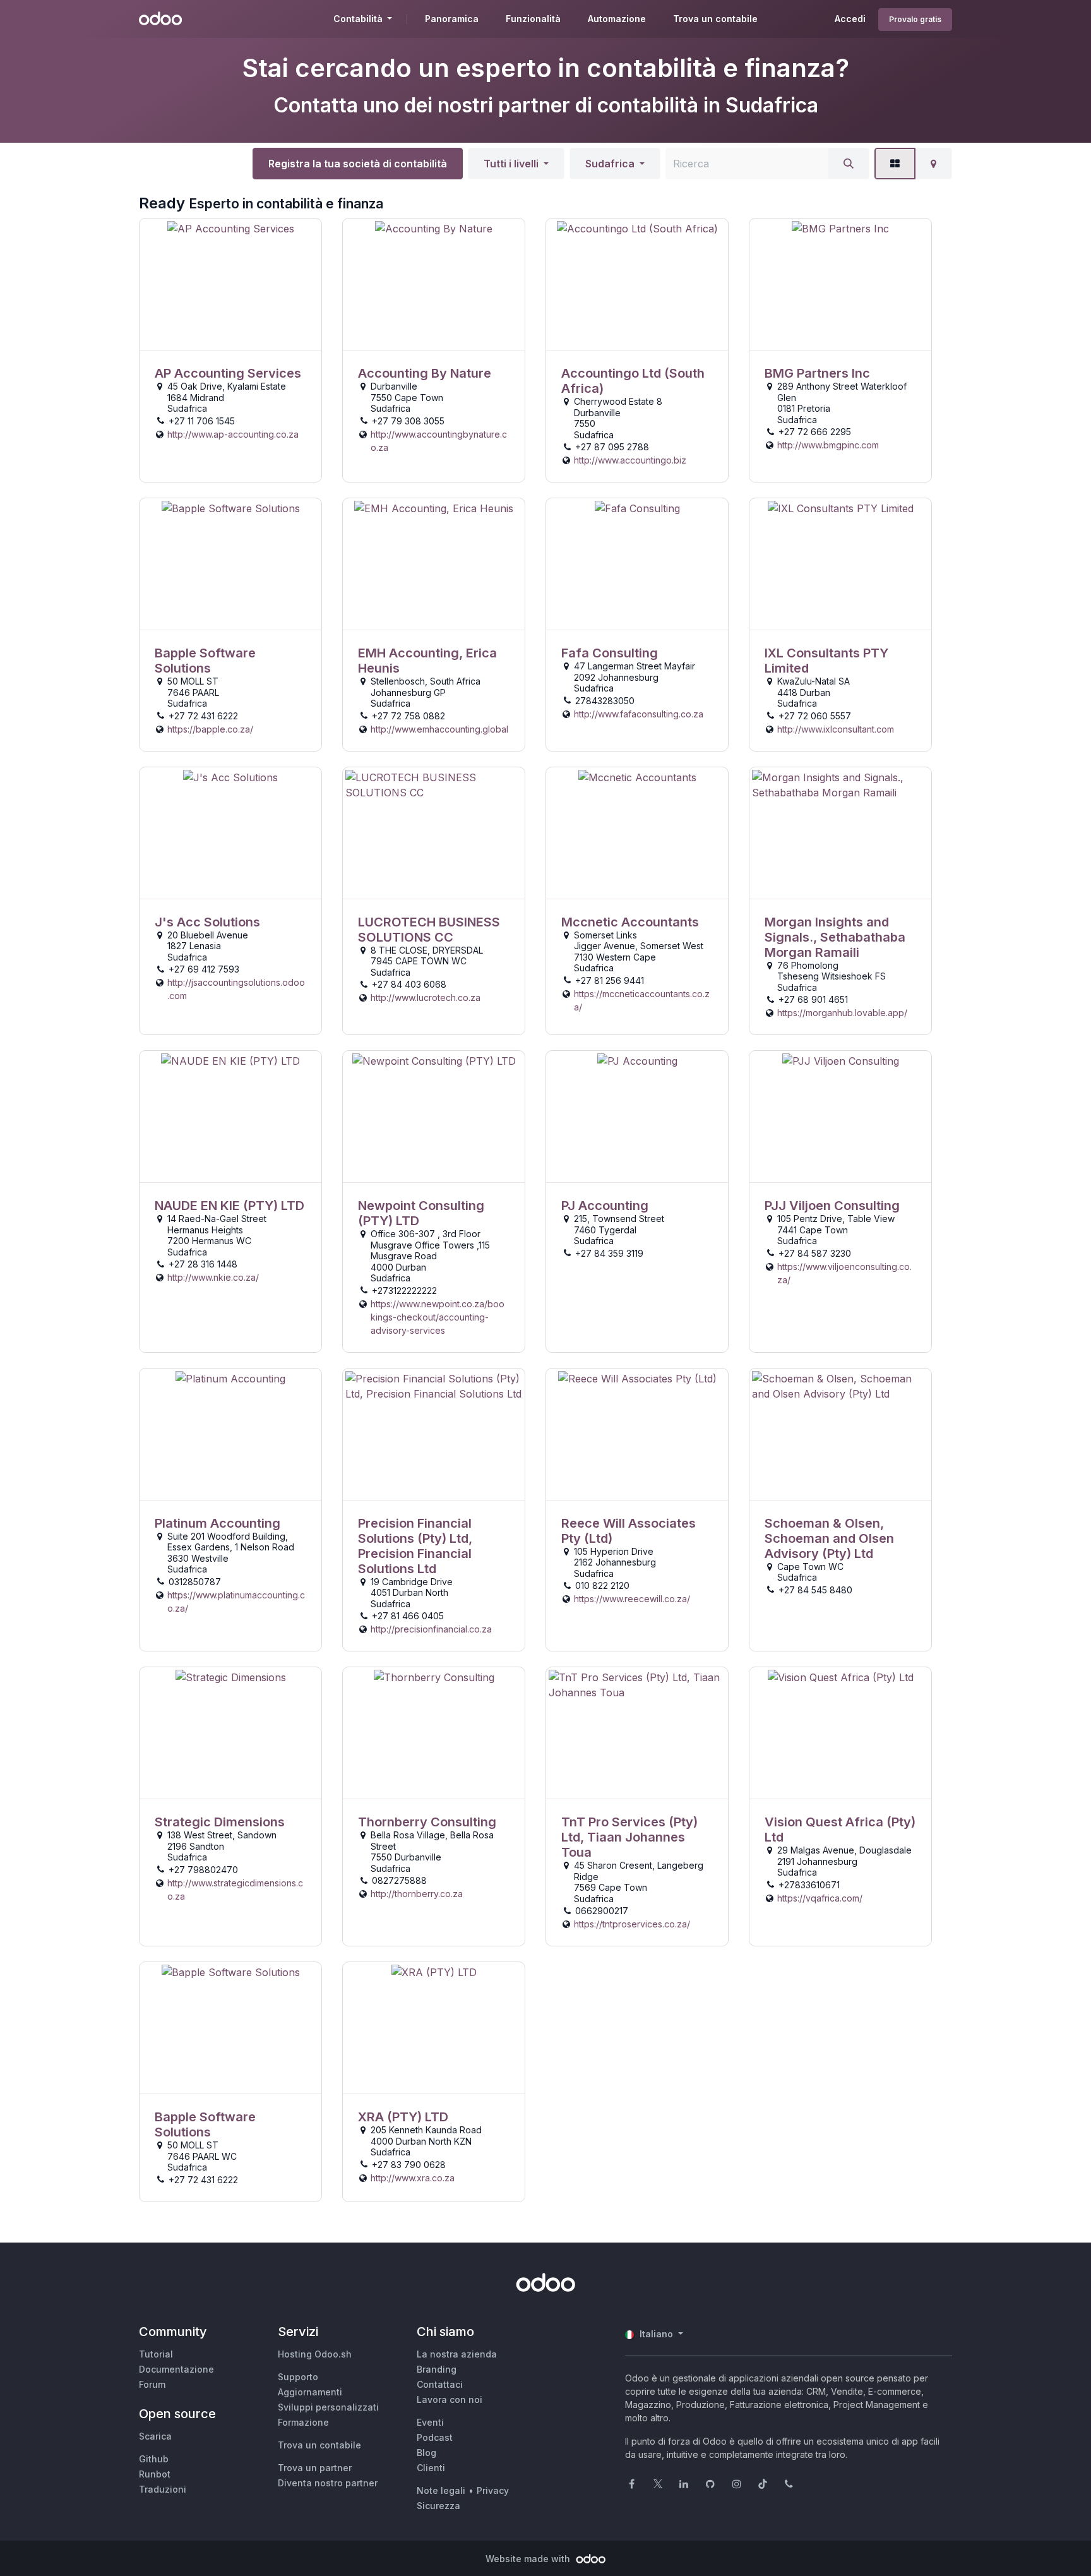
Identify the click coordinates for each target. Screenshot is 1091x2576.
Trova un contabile (319, 2445)
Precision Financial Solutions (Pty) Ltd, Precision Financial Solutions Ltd (415, 1546)
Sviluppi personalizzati (328, 2407)
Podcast (435, 2437)
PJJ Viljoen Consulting (832, 1206)
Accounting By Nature (425, 373)
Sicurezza (438, 2506)
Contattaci (440, 2384)
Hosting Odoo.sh (315, 2354)
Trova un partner (315, 2468)
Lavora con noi (450, 2399)
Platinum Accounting (218, 1523)
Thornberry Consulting (427, 1822)
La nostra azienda (457, 2354)
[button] (516, 164)
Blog (426, 2453)
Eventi (430, 2422)
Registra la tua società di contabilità (358, 164)
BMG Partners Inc (817, 373)
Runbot (155, 2474)
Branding (437, 2369)
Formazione (303, 2422)
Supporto (298, 2377)
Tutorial (156, 2354)
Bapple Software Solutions (205, 661)
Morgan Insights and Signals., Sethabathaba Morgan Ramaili (835, 937)
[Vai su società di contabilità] (230, 285)
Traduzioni (163, 2489)
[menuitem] (452, 19)
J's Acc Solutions (207, 922)
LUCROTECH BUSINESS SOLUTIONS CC (429, 930)
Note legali (441, 2490)
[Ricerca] (849, 164)
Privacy (493, 2490)
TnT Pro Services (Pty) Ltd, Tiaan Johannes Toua (629, 1837)
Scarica (155, 2436)
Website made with (529, 2559)
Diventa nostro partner (328, 2483)
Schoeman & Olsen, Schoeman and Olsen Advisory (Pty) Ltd (829, 1538)
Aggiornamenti (310, 2392)
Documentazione (176, 2369)
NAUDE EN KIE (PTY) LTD (230, 1206)
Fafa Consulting (610, 653)
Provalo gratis (915, 19)
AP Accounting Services (228, 373)
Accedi (850, 19)
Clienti (431, 2468)
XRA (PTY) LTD (403, 2117)
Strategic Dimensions (220, 1822)
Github (154, 2459)
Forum (152, 2384)
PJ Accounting (605, 1206)
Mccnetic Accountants (630, 922)
